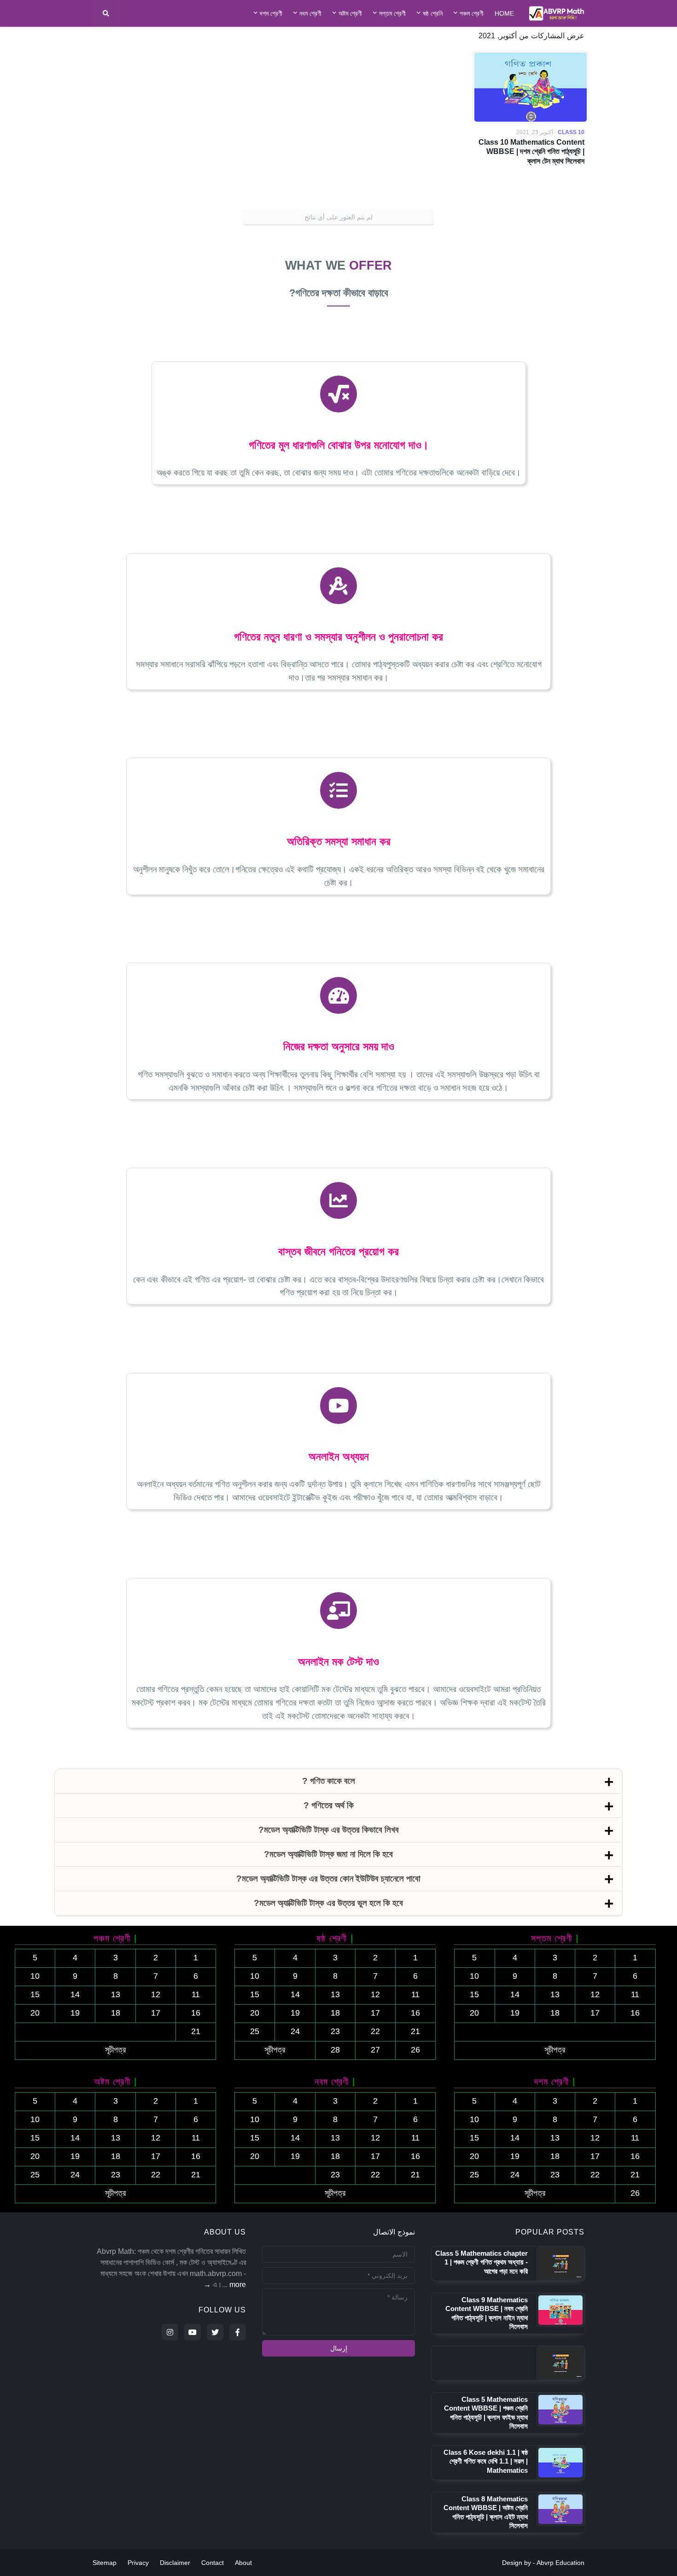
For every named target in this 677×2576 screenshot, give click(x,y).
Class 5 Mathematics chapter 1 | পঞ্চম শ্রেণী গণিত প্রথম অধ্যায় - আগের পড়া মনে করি (481, 2262)
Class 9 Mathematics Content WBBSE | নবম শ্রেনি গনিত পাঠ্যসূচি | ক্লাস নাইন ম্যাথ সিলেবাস (487, 2313)
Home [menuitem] (504, 13)
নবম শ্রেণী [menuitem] (310, 13)
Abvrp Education (560, 2563)
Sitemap (105, 2563)
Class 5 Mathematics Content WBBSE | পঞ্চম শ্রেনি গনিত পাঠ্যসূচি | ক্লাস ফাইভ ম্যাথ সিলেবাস (486, 2413)
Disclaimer (175, 2563)
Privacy (138, 2563)
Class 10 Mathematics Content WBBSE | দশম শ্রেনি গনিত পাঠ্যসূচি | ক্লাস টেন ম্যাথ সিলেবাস (531, 152)
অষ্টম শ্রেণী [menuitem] (350, 13)
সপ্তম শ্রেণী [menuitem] (392, 13)
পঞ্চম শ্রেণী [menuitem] (472, 13)
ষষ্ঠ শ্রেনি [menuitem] (433, 13)
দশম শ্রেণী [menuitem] (271, 13)
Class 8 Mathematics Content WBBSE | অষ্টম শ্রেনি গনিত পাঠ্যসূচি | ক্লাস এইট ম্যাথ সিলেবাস (486, 2512)
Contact (213, 2563)
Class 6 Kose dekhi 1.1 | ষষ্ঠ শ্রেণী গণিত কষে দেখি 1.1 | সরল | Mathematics (486, 2461)
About (243, 2563)
